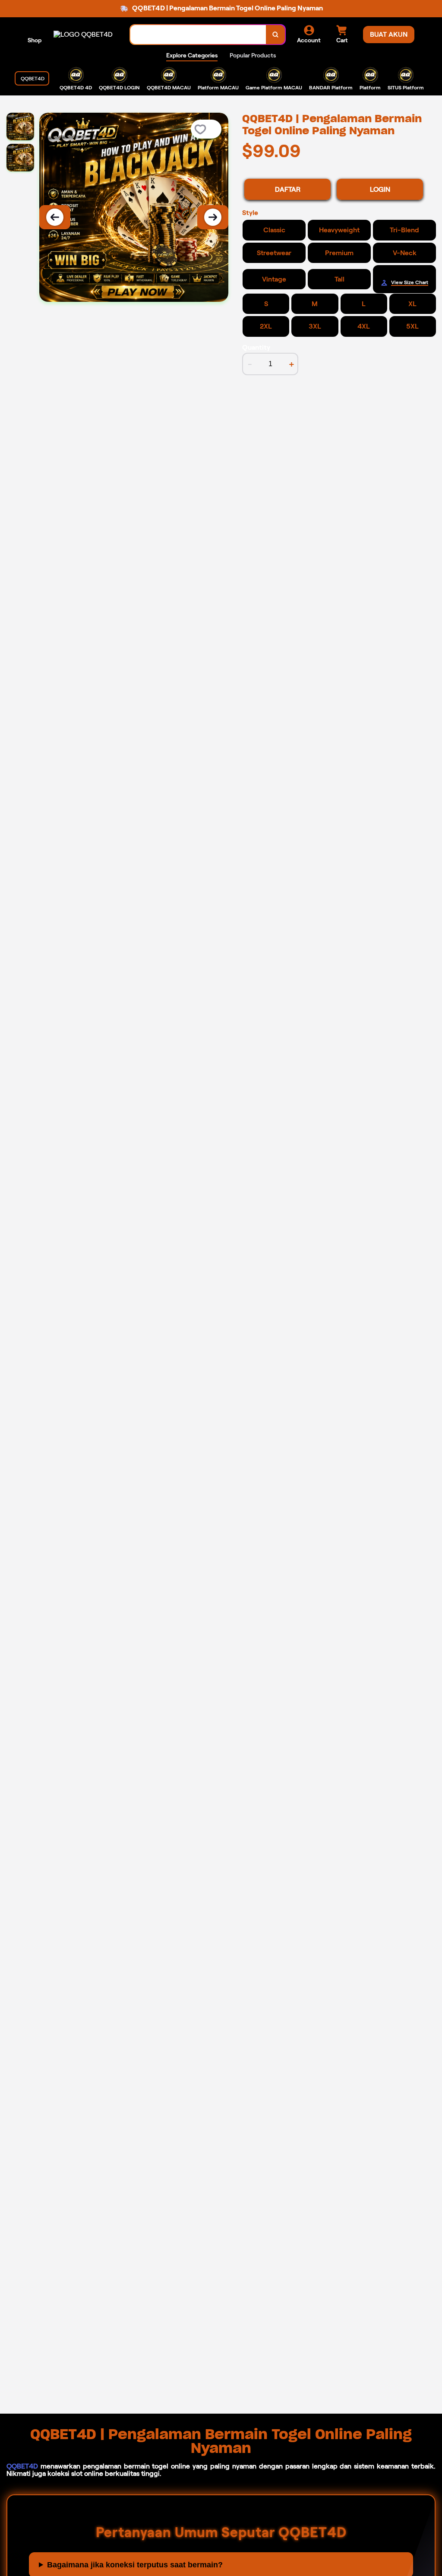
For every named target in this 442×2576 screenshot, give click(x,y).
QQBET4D (22, 2466)
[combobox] (198, 35)
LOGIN (380, 189)
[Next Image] (213, 217)
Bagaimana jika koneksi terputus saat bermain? (135, 2565)
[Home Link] (83, 34)
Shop (35, 40)
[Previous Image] (55, 217)
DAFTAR (288, 189)
